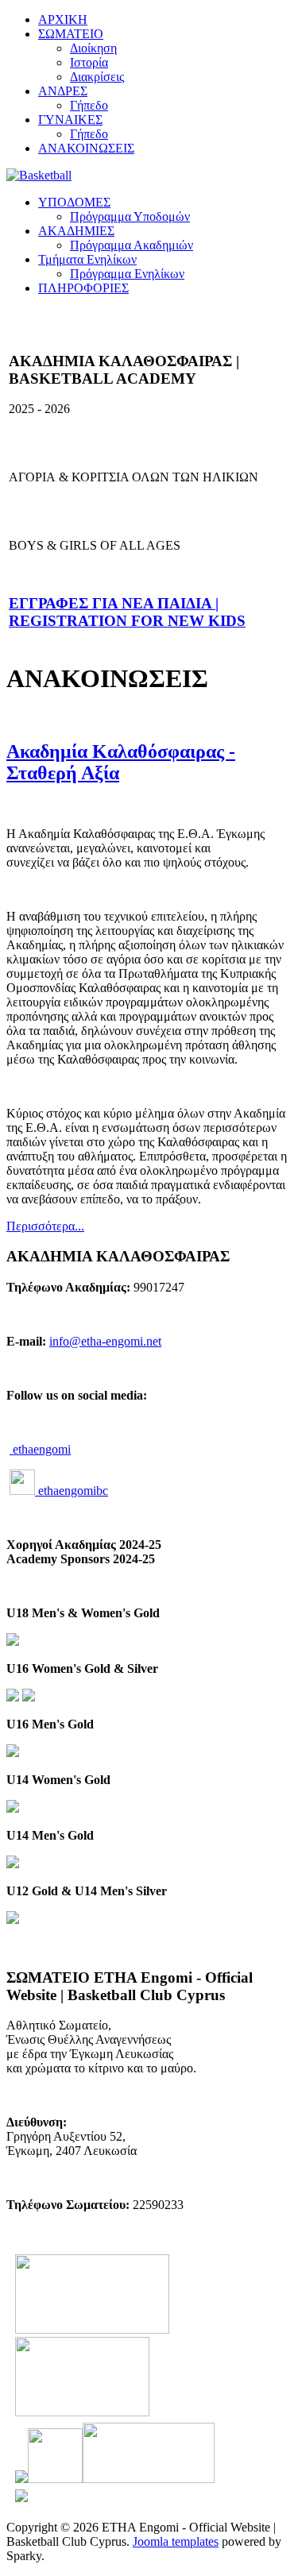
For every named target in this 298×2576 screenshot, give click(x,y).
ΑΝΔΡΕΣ (63, 91)
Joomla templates (176, 2541)
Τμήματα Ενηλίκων (87, 259)
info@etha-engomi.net (105, 1341)
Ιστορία (89, 62)
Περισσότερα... (45, 1226)
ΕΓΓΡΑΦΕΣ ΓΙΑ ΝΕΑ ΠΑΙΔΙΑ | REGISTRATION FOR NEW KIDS (127, 612)
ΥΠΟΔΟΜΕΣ (74, 202)
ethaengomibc (72, 1491)
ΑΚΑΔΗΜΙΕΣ (76, 231)
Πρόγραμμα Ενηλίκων (127, 274)
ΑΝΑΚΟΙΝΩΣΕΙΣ (86, 148)
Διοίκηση (93, 48)
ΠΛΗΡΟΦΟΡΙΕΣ (83, 288)
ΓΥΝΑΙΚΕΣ (70, 120)
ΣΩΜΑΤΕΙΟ (71, 34)
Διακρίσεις (97, 77)
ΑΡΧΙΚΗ (63, 19)
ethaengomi (40, 1449)
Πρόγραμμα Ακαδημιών (132, 245)
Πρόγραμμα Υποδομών (130, 216)
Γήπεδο (89, 105)
